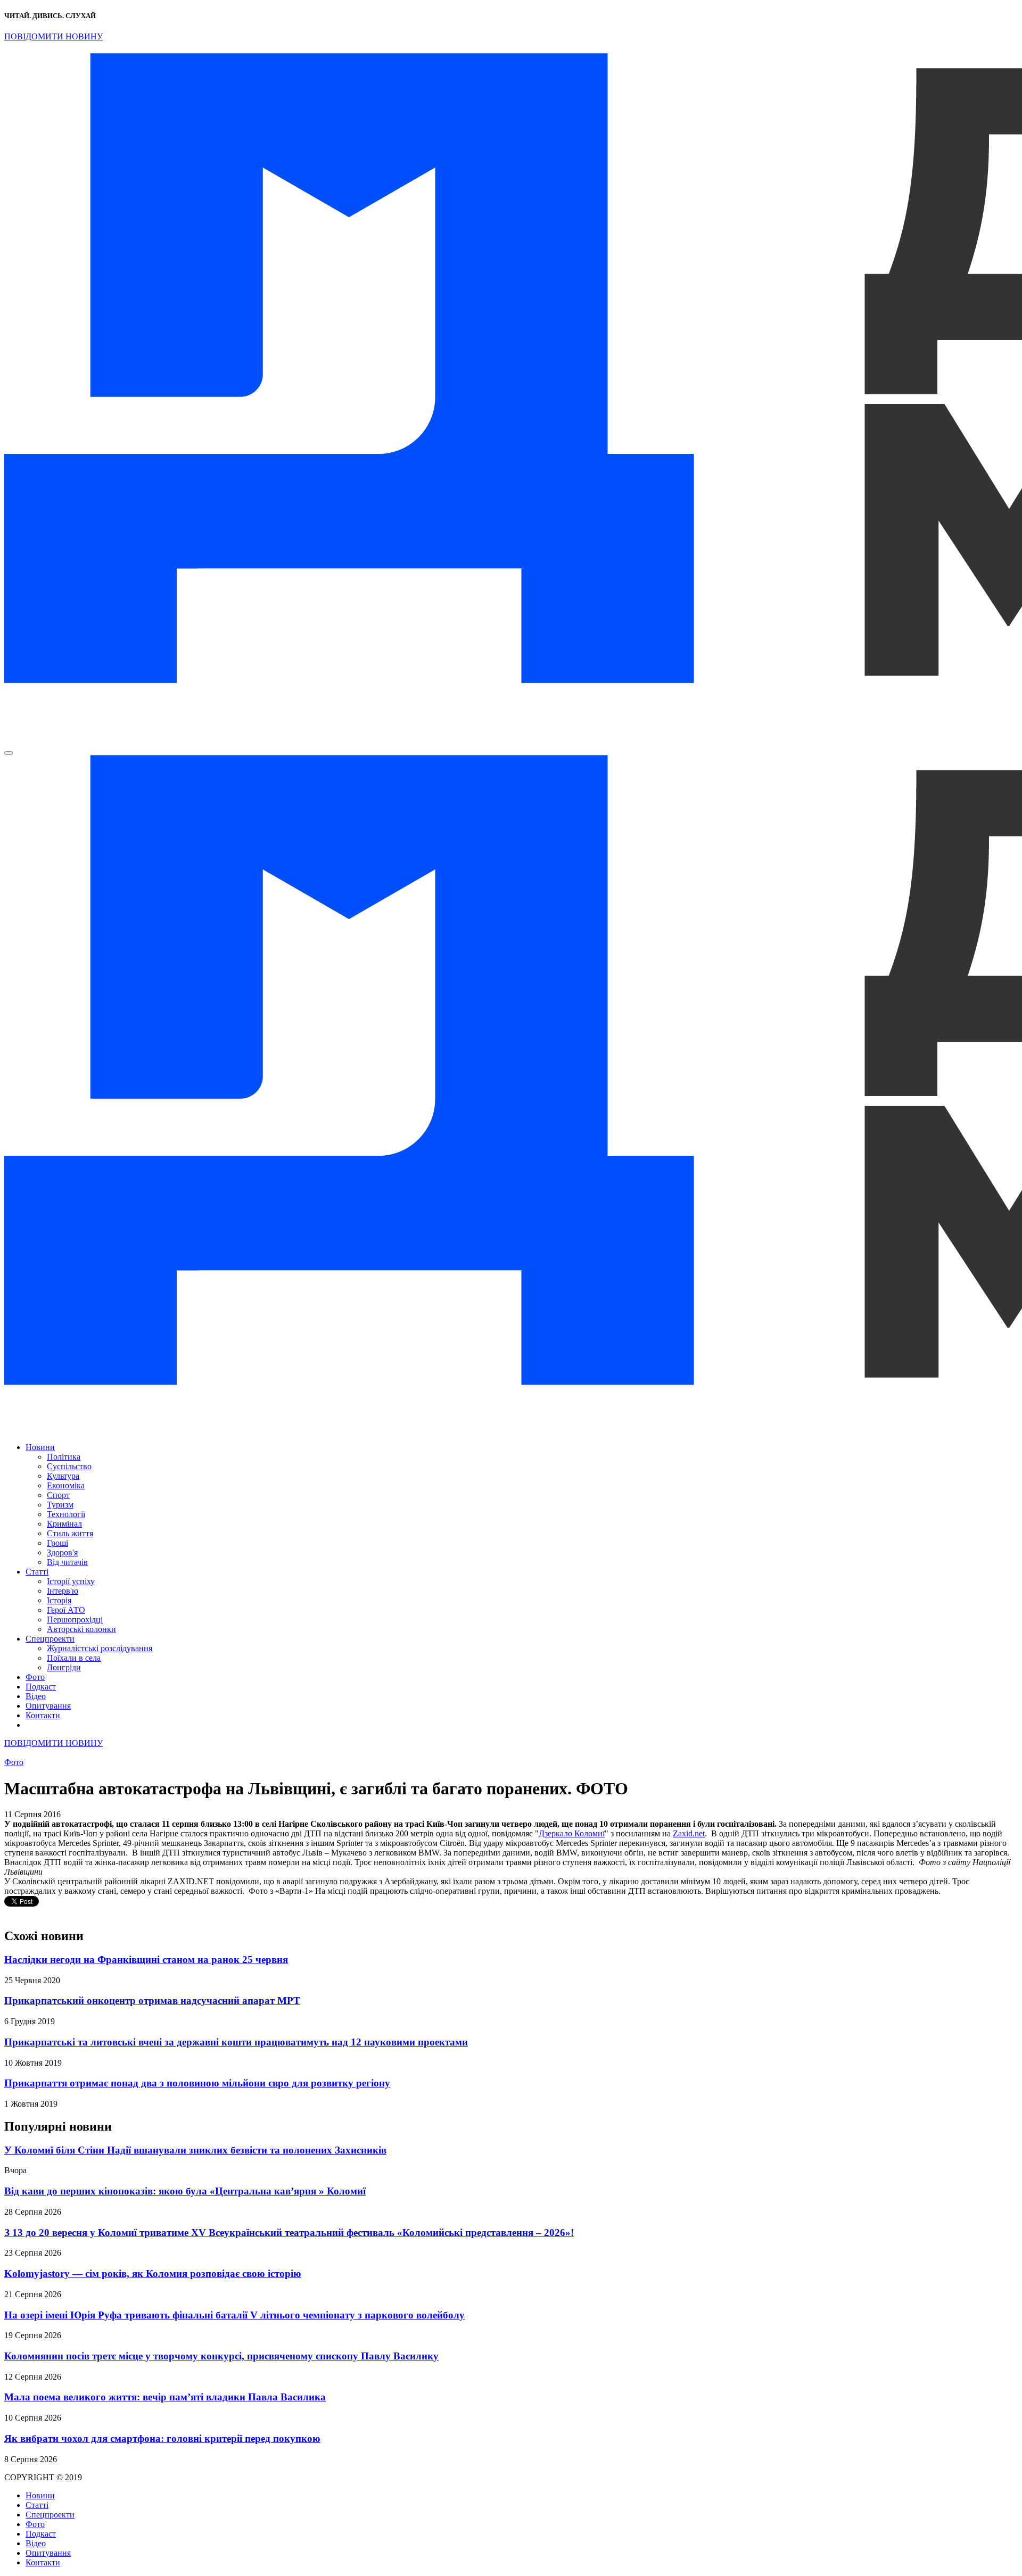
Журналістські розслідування (100, 1648)
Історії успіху (71, 1581)
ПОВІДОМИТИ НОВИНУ (53, 36)
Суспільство (69, 1466)
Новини (40, 1447)
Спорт (58, 1495)
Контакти (43, 1715)
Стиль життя (70, 1533)
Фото (35, 1677)
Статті (37, 1572)
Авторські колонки (81, 1629)
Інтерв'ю (63, 1591)
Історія (59, 1600)
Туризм (60, 1505)
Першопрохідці (75, 1620)
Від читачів (67, 1562)
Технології (66, 1514)
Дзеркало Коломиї (572, 1833)
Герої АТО (66, 1610)
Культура (63, 1476)
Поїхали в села (74, 1658)
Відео (36, 1696)
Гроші (57, 1543)
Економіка (66, 1485)
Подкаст (41, 1687)
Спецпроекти (50, 1639)
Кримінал (64, 1524)
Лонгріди (64, 1667)
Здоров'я (62, 1552)
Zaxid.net (689, 1833)
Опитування (48, 1706)
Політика (64, 1457)
